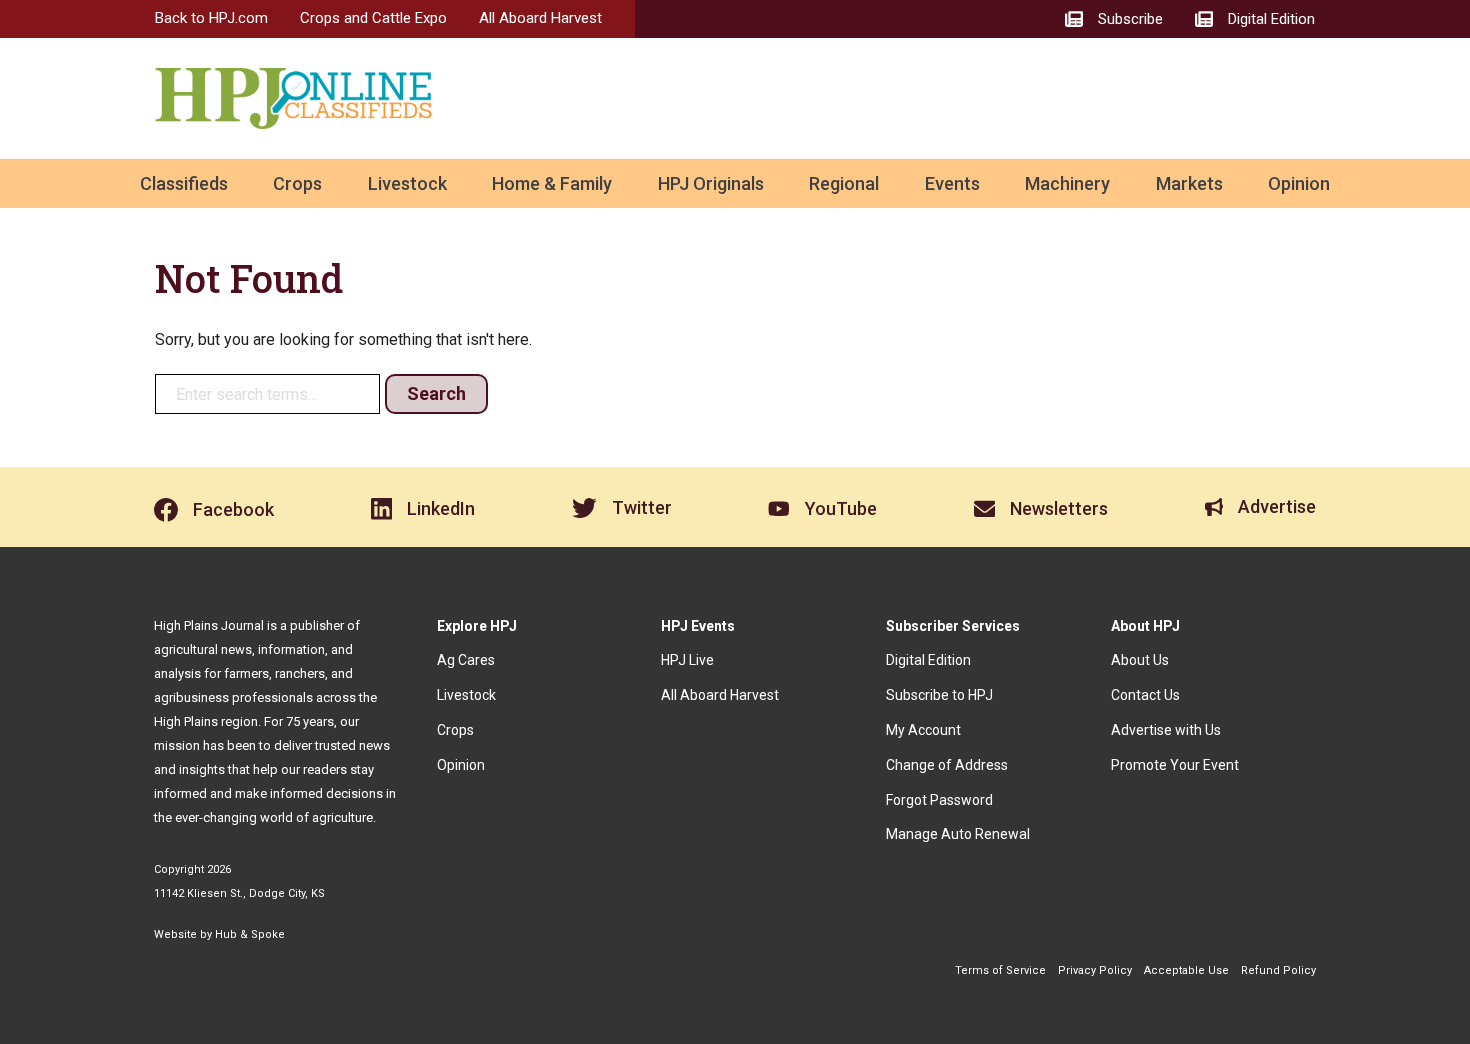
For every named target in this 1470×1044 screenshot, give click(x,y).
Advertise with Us (1166, 730)
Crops (297, 183)
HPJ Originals (711, 183)
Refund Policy (1278, 970)
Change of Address (947, 765)
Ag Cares (466, 660)
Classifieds (184, 183)
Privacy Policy (1095, 970)
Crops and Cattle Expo (373, 18)
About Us (1140, 660)
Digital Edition (928, 660)
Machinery (1067, 183)
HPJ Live (687, 660)
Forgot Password (939, 800)
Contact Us (1145, 695)
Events (952, 183)
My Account (923, 730)
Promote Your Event (1175, 765)
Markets (1189, 183)
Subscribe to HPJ (939, 695)
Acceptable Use (1186, 970)
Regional (844, 183)
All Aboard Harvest (540, 18)
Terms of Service (1000, 970)
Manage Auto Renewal (958, 834)
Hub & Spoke (250, 934)
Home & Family (552, 183)
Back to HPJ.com (211, 18)
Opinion (1299, 183)
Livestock (407, 183)
